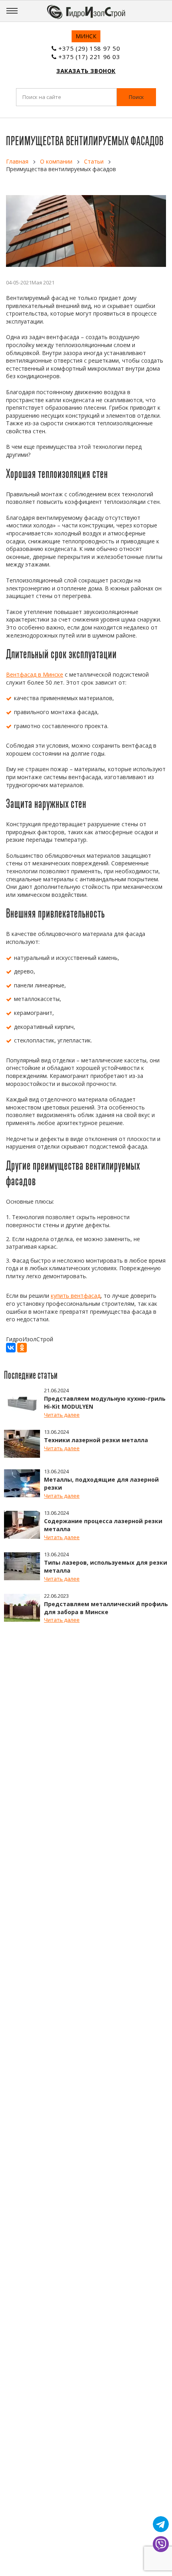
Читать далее (62, 1415)
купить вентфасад (76, 1296)
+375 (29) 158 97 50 (89, 48)
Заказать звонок (86, 71)
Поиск (136, 97)
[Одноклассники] (22, 1348)
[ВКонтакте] (11, 1348)
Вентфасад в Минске (35, 674)
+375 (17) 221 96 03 (89, 57)
